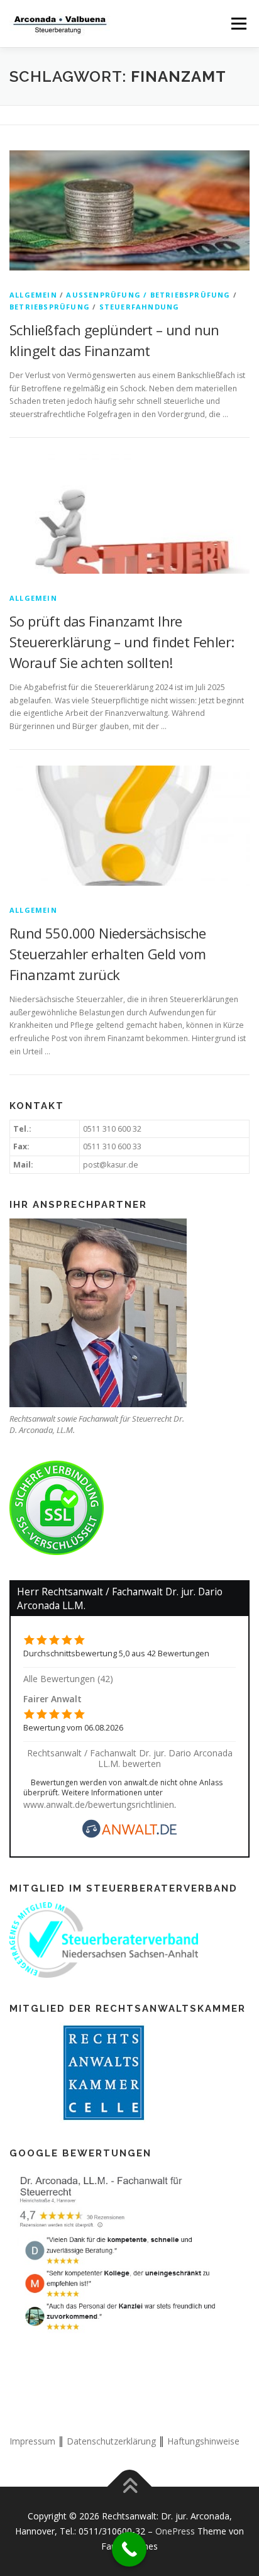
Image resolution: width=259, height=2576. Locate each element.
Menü (238, 24)
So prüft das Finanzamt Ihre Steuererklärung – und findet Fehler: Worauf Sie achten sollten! (122, 642)
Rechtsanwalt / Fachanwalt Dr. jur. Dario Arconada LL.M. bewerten (130, 1758)
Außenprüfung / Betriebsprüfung (148, 295)
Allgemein (33, 295)
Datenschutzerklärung (111, 2441)
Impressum (32, 2441)
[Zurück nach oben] (130, 2487)
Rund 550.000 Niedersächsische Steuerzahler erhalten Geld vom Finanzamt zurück (108, 954)
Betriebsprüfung (50, 307)
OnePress (175, 2531)
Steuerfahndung (140, 307)
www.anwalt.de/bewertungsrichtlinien (99, 1804)
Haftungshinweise (203, 2441)
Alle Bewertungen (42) (68, 1679)
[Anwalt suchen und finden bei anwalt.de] (129, 1835)
